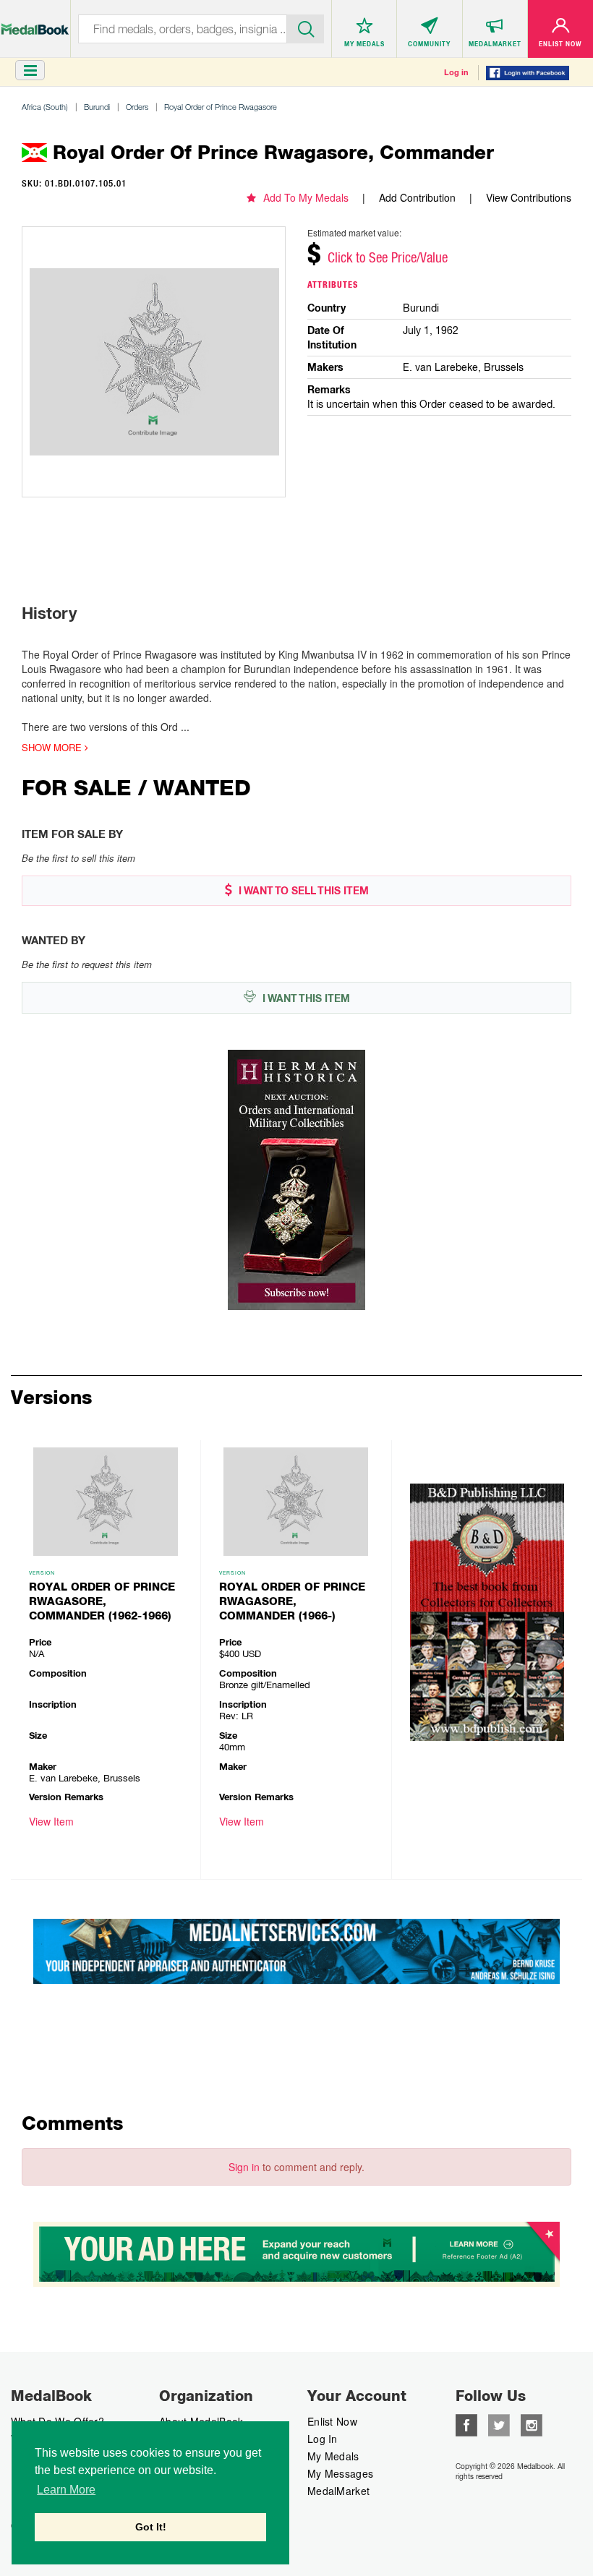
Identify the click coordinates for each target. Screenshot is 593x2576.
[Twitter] (499, 2423)
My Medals (333, 2456)
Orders (137, 107)
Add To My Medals (306, 197)
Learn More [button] (66, 2490)
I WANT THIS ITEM (305, 998)
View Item (51, 1821)
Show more (53, 748)
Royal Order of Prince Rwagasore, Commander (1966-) (292, 1601)
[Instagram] (532, 2423)
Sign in (244, 2167)
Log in (456, 72)
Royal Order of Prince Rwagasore (221, 107)
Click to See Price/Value (388, 257)
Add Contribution (417, 197)
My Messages (340, 2473)
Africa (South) (45, 107)
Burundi (97, 107)
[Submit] (306, 27)
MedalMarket (338, 2491)
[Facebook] (466, 2423)
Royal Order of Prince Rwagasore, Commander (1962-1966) (102, 1601)
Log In (323, 2439)
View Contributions (529, 197)
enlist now (332, 2421)
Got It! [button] (151, 2527)
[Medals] (35, 22)
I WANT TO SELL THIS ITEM (302, 891)
